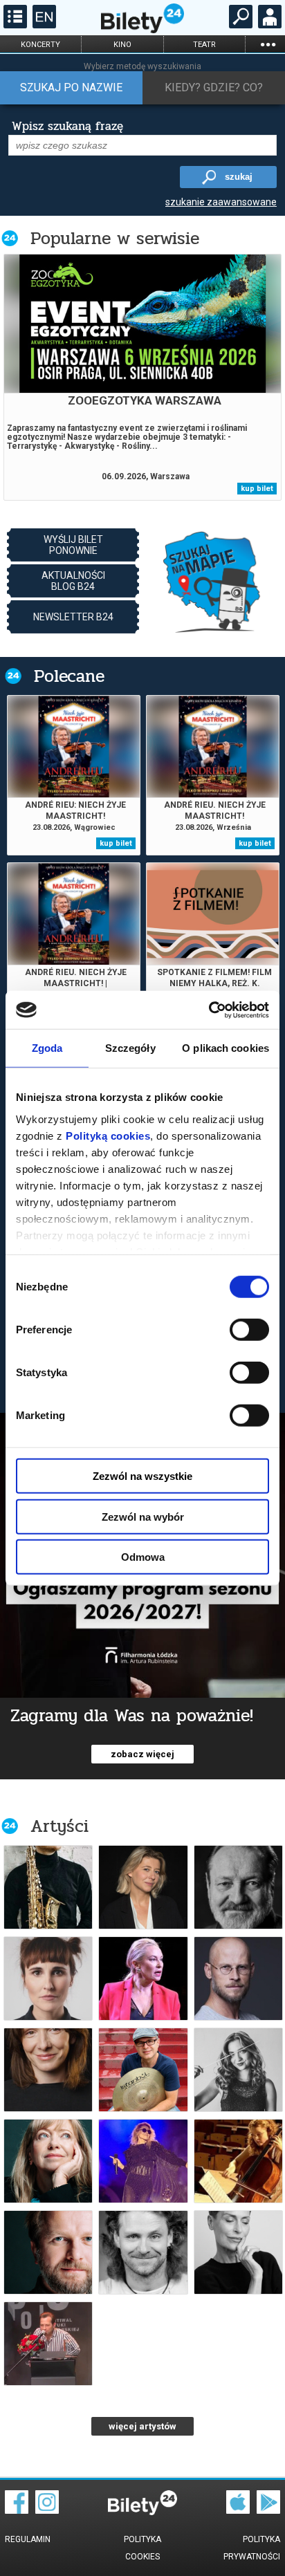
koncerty (40, 45)
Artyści (59, 1826)
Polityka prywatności (252, 2548)
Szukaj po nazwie (71, 87)
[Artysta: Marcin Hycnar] (48, 2344)
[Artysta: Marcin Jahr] (143, 2070)
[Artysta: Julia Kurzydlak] (238, 2070)
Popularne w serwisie (115, 238)
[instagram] (47, 2510)
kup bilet (257, 489)
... (268, 44)
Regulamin (28, 2539)
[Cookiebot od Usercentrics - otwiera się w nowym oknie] (209, 1010)
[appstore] (238, 2510)
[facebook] (17, 2510)
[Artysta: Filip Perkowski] (48, 2252)
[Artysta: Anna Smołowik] (143, 1887)
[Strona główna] (142, 30)
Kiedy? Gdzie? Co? (214, 87)
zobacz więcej (142, 1754)
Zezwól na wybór (143, 1516)
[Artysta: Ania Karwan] (143, 2161)
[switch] (249, 1330)
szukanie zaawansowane (221, 202)
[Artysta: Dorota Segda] (48, 2161)
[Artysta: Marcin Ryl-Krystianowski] (238, 1979)
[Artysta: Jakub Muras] (48, 1887)
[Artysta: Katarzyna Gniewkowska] (143, 1979)
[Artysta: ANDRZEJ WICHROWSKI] (238, 1887)
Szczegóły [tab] (130, 1048)
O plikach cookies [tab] (226, 1048)
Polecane (69, 676)
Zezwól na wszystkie (142, 1476)
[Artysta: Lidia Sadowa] (48, 2070)
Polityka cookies (142, 2548)
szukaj (239, 177)
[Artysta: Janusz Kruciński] (143, 2252)
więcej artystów (142, 2426)
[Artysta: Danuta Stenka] (238, 2252)
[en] (43, 25)
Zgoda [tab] (47, 1048)
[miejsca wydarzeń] (212, 581)
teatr (204, 45)
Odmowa (143, 1557)
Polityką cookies (108, 1135)
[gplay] (268, 2510)
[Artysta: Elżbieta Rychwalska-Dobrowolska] (238, 2161)
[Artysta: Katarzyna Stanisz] (48, 1979)
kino (122, 45)
